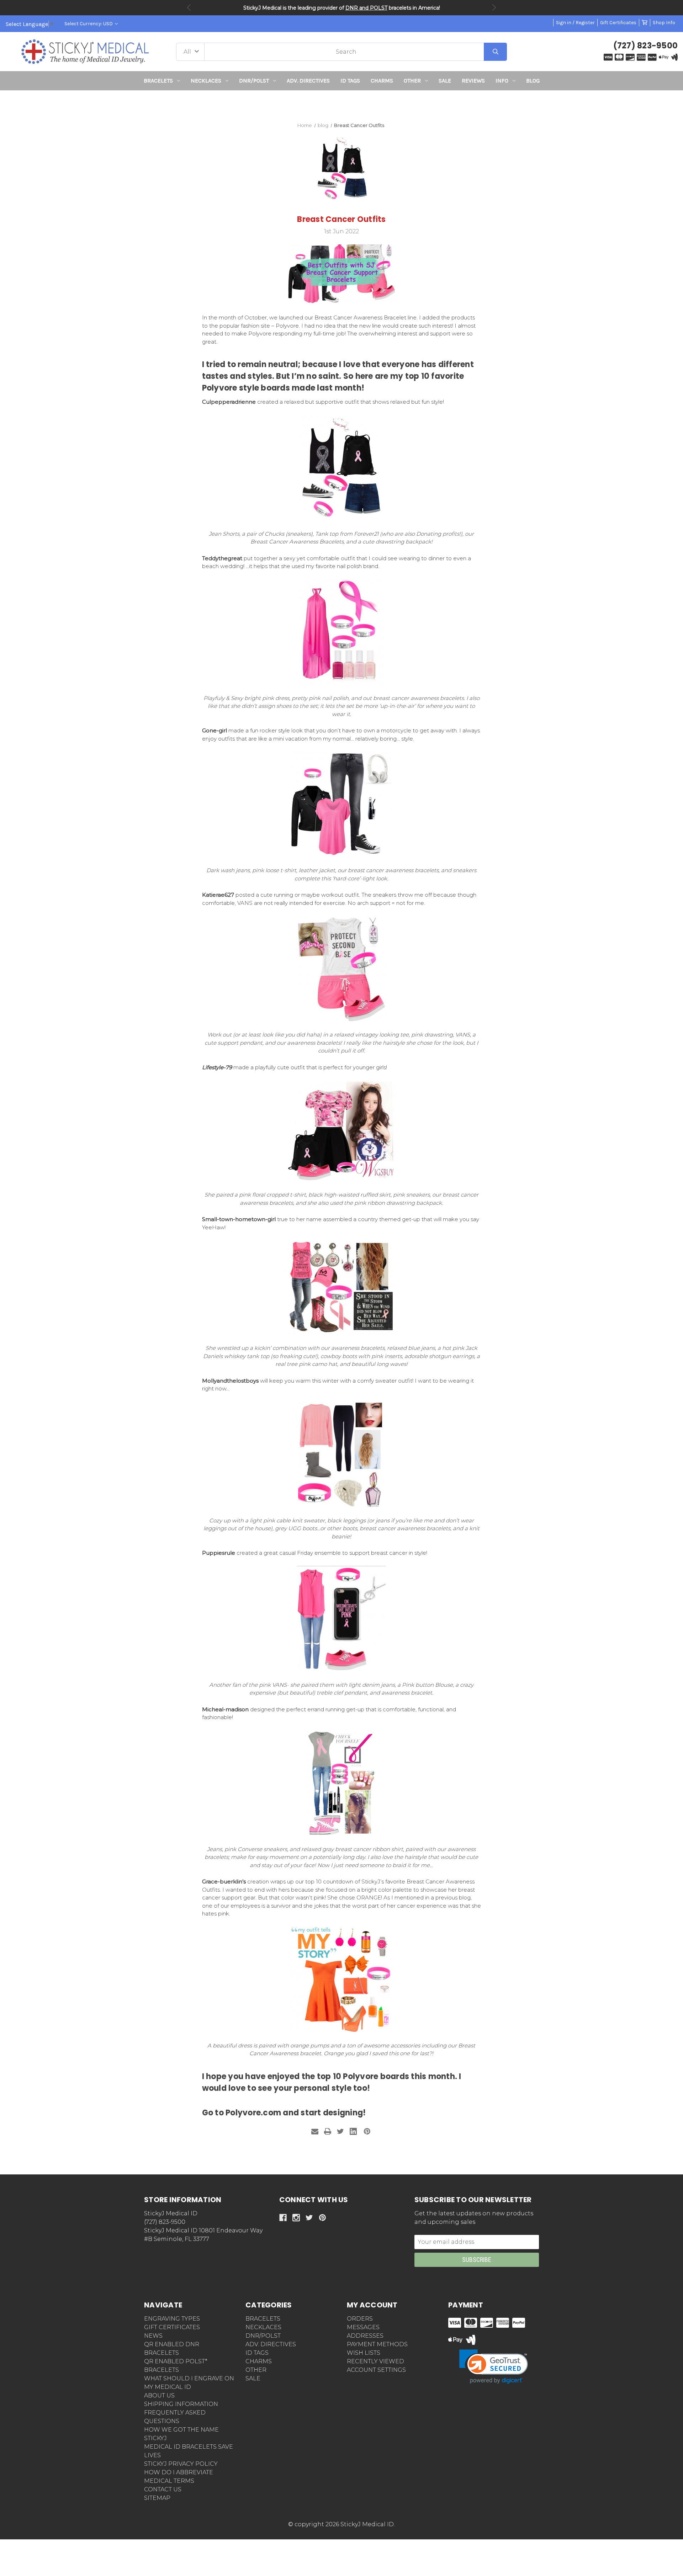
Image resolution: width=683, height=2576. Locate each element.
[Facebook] (283, 2218)
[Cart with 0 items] (645, 23)
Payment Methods (377, 2344)
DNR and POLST (366, 8)
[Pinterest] (367, 2131)
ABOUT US (159, 2395)
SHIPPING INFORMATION (181, 2404)
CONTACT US (163, 2489)
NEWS (153, 2336)
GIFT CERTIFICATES (172, 2327)
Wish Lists (364, 2353)
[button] (342, 103)
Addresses (365, 2336)
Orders (360, 2319)
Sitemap (157, 2498)
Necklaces (206, 81)
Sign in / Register (575, 23)
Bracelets (158, 81)
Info (502, 81)
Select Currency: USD (89, 24)
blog (533, 81)
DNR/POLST (254, 81)
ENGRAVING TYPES (172, 2319)
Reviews (473, 81)
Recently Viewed (375, 2361)
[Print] (328, 2131)
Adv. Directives (308, 81)
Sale (445, 81)
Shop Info (664, 23)
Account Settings (376, 2370)
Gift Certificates (618, 23)
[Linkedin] (353, 2131)
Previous (189, 7)
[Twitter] (340, 2131)
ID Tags (350, 81)
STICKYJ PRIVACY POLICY (181, 2464)
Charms (382, 81)
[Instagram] (296, 2218)
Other (412, 81)
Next (494, 7)
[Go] (495, 52)
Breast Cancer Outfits (341, 219)
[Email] (315, 2131)
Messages (363, 2327)
